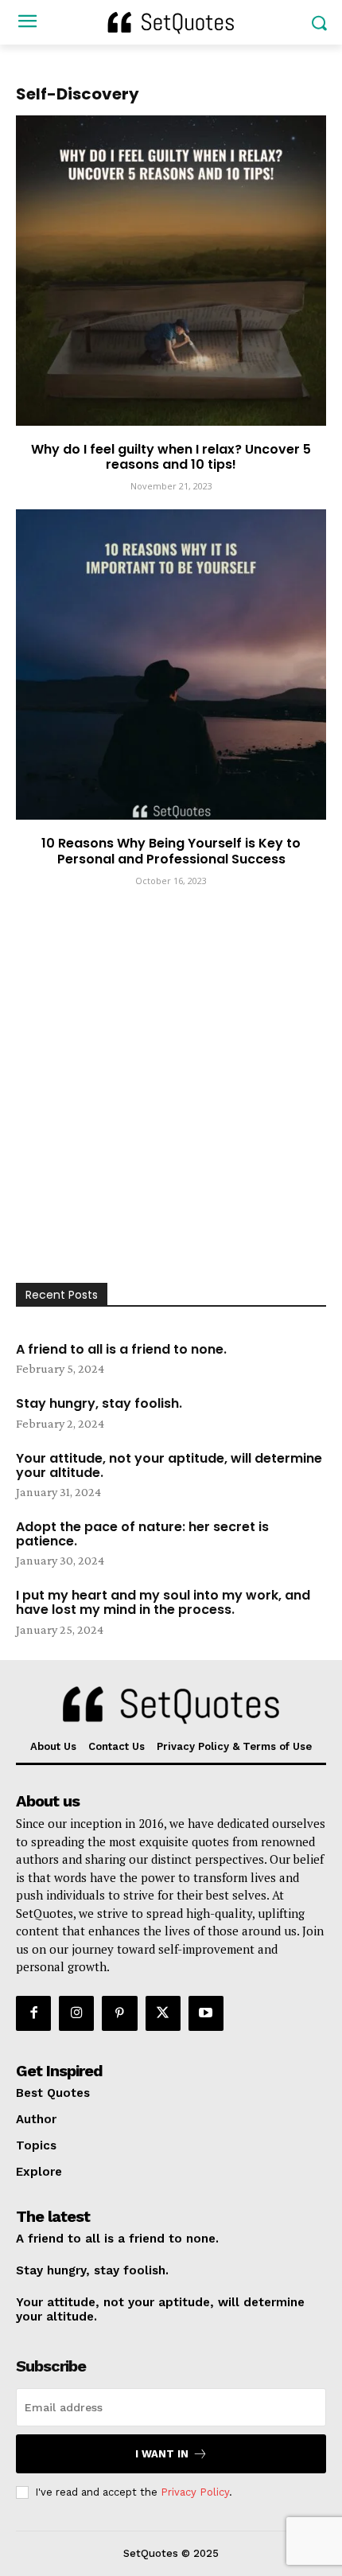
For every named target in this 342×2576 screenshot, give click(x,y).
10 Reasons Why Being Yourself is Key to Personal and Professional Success (171, 851)
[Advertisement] (171, 1104)
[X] (163, 2013)
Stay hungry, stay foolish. (99, 1403)
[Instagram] (76, 2013)
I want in (162, 2454)
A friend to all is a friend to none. (121, 1349)
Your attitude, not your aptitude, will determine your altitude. (169, 1465)
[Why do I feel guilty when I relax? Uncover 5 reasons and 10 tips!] (171, 271)
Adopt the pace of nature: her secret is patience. (142, 1534)
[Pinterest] (119, 2013)
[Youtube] (206, 2013)
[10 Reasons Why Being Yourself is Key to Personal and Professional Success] (171, 664)
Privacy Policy (195, 2492)
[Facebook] (33, 2013)
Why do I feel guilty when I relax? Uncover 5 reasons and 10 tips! (171, 457)
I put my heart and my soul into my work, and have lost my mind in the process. (163, 1602)
